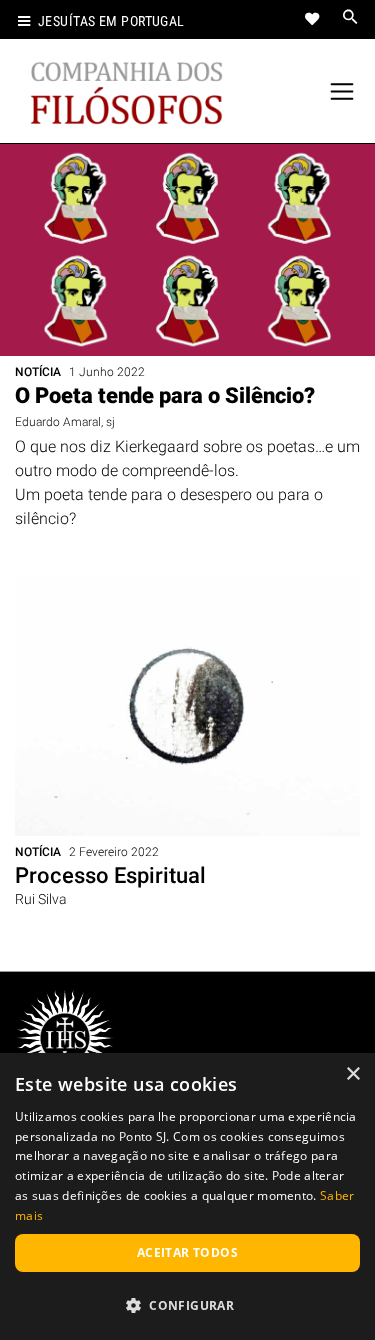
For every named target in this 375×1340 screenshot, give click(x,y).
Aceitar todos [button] (187, 1252)
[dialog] (187, 1196)
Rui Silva (41, 899)
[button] (187, 1305)
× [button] (352, 1074)
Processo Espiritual (110, 875)
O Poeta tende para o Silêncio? (165, 395)
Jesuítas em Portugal (111, 21)
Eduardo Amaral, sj (65, 422)
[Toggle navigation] (342, 91)
